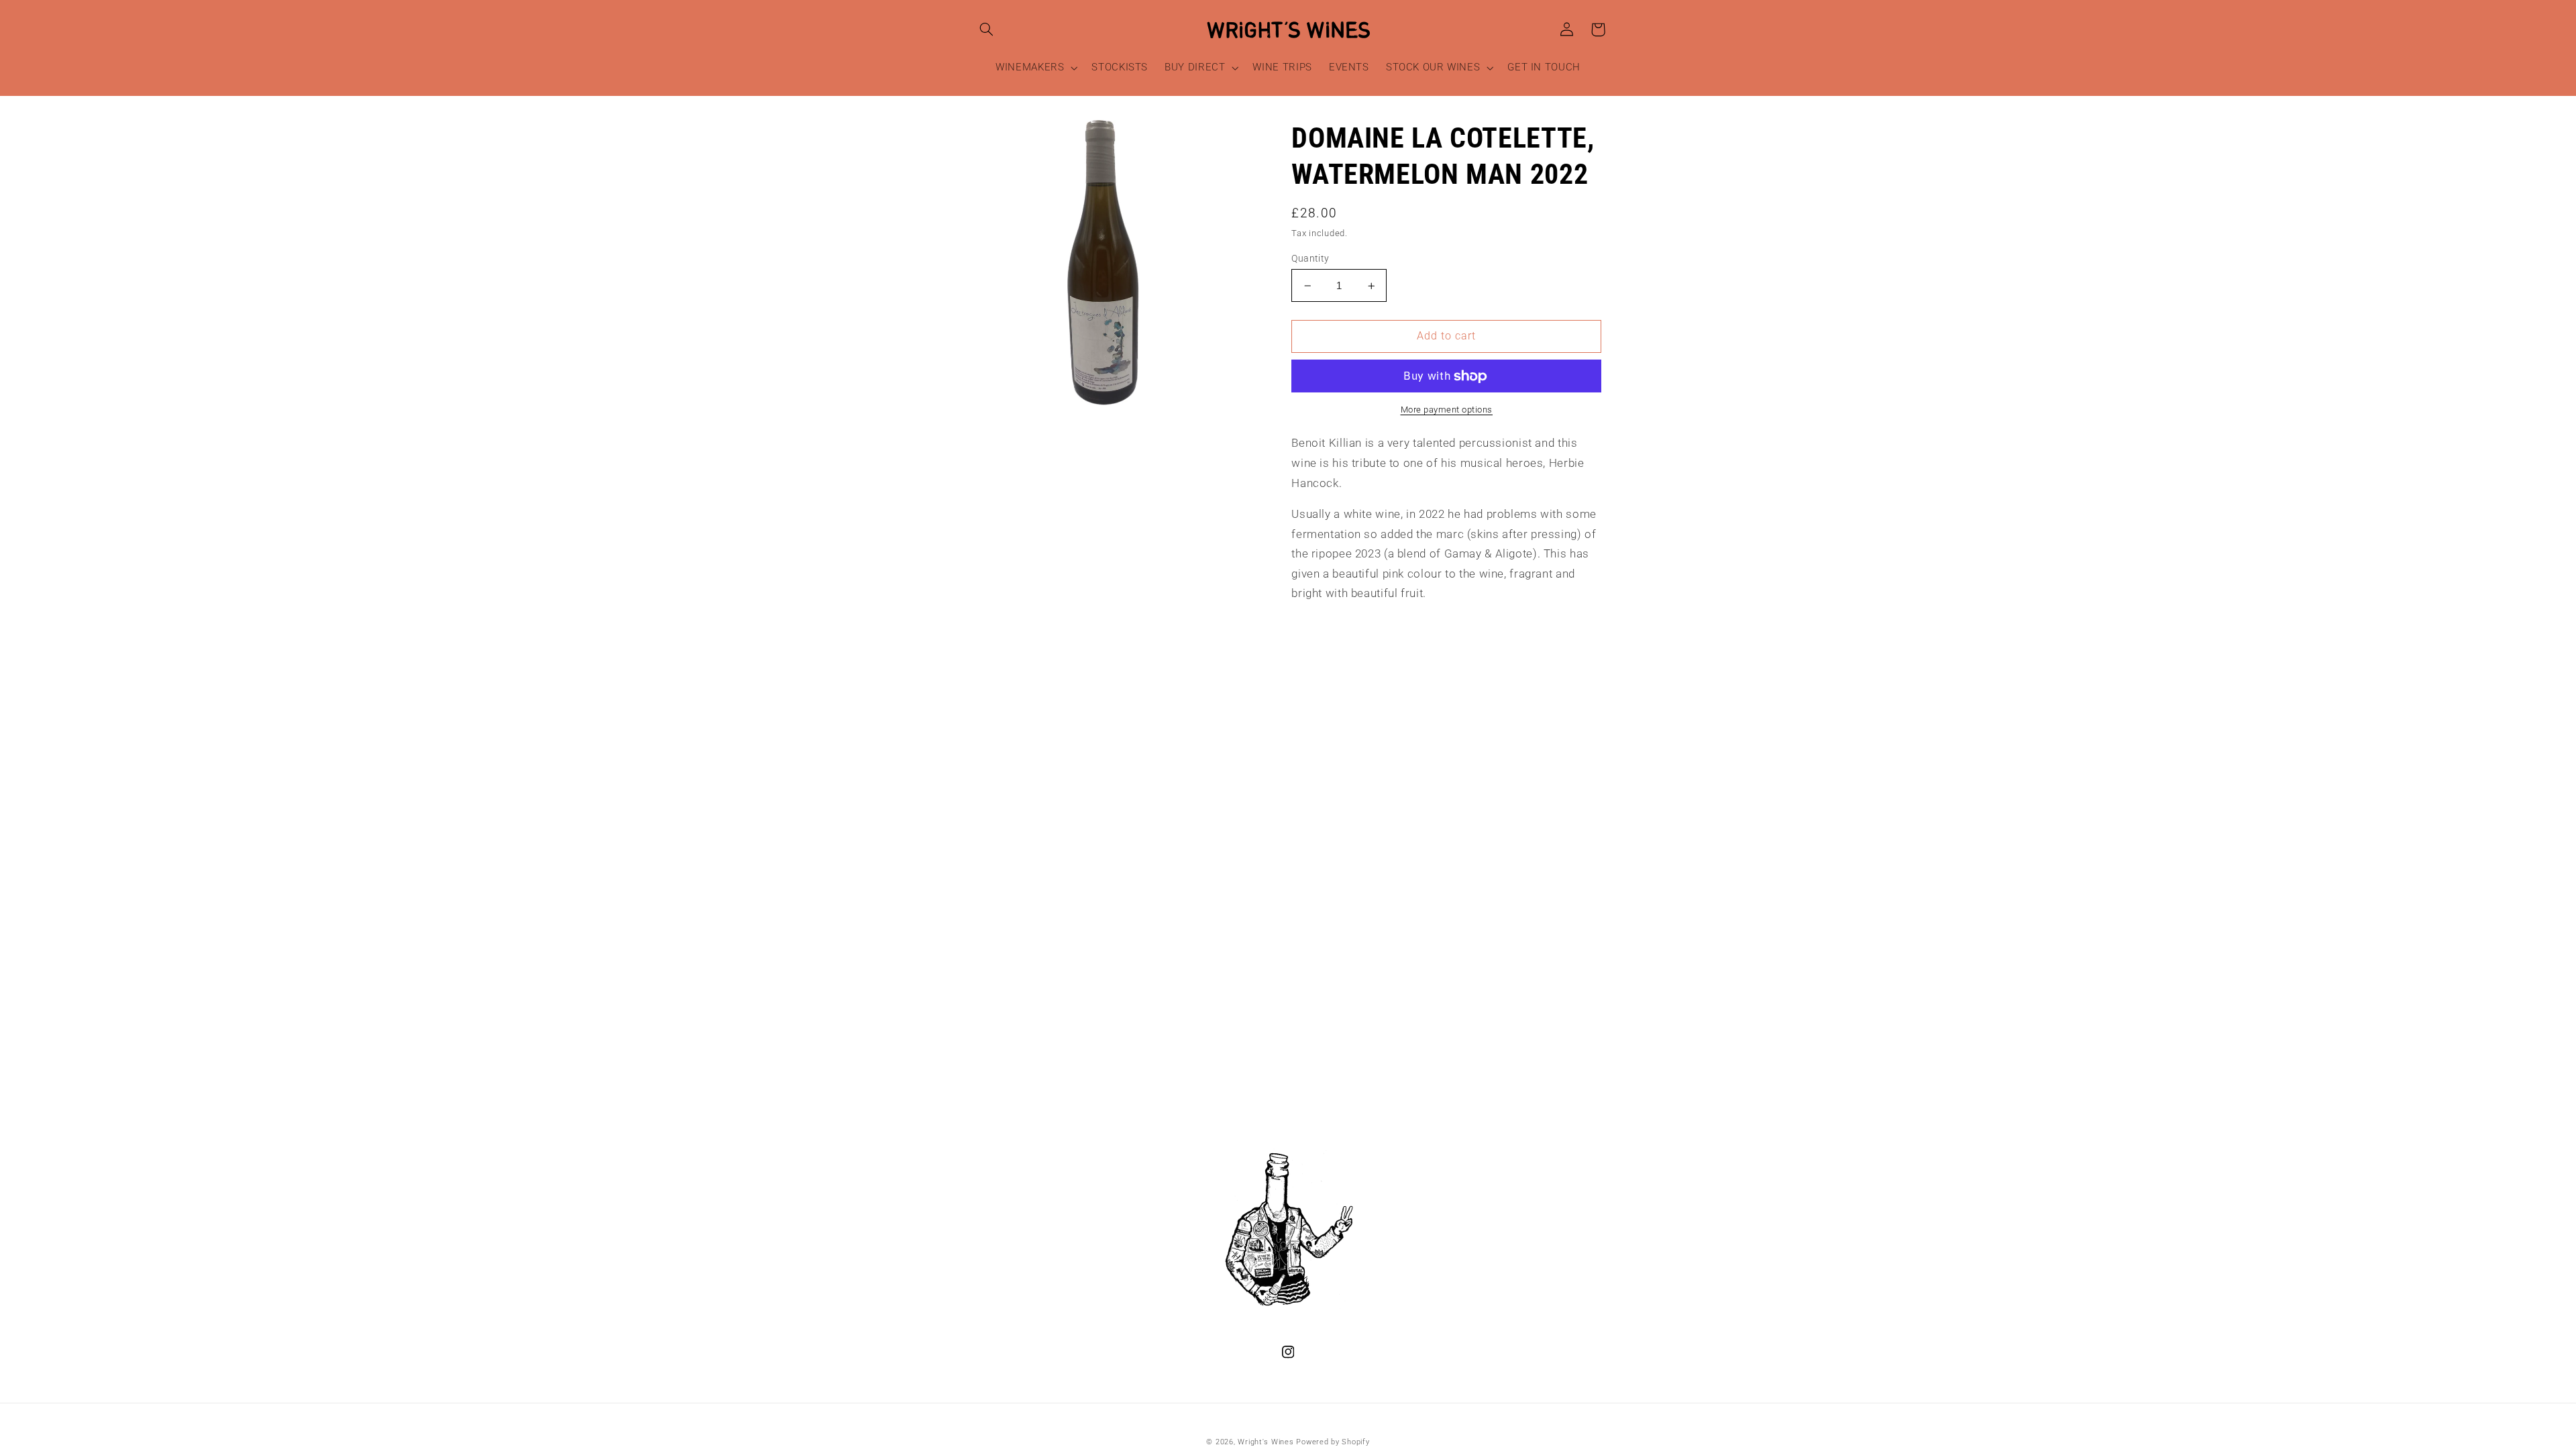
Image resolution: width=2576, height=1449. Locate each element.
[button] (987, 30)
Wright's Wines (1266, 1442)
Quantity (1310, 258)
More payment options (1447, 410)
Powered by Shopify (1333, 1442)
